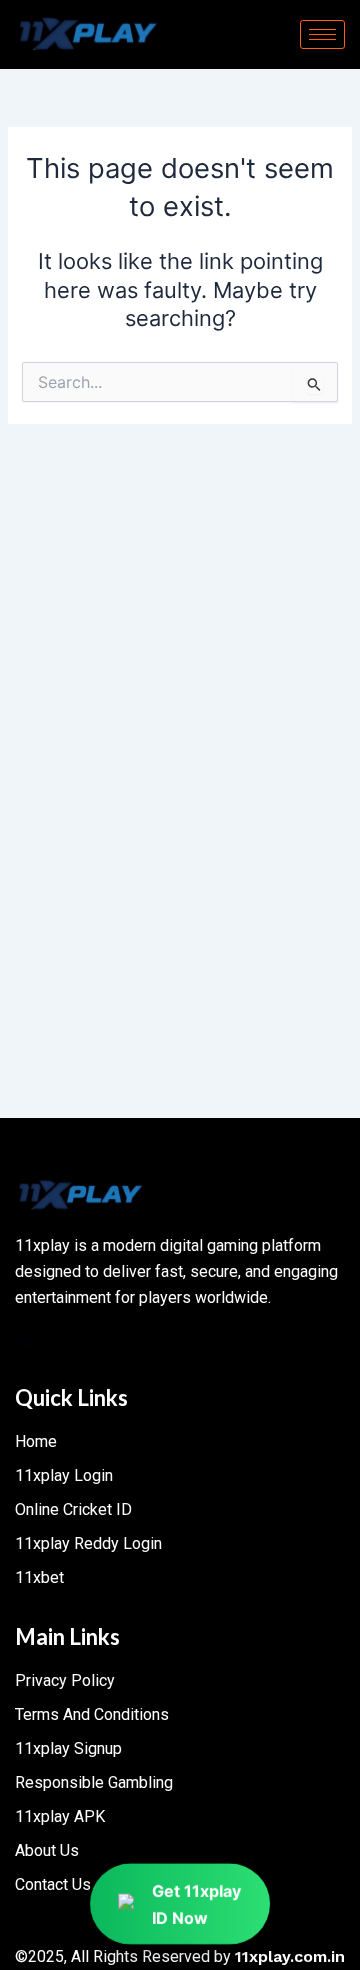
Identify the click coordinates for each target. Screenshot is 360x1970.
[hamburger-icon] (322, 34)
